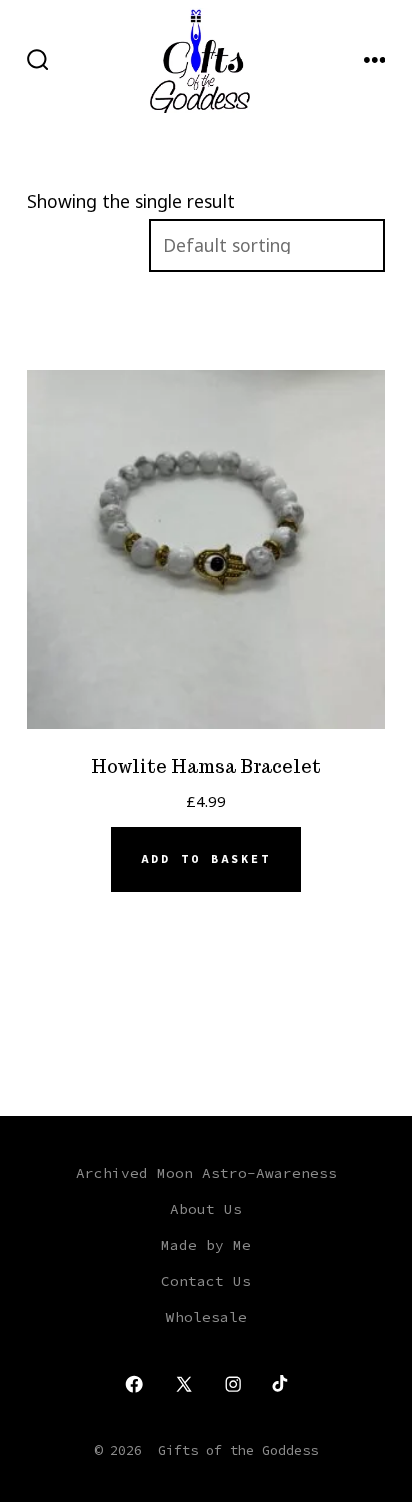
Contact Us (206, 1281)
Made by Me (206, 1245)
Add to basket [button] (206, 859)
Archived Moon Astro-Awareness (206, 1173)
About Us (206, 1209)
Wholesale (206, 1317)
